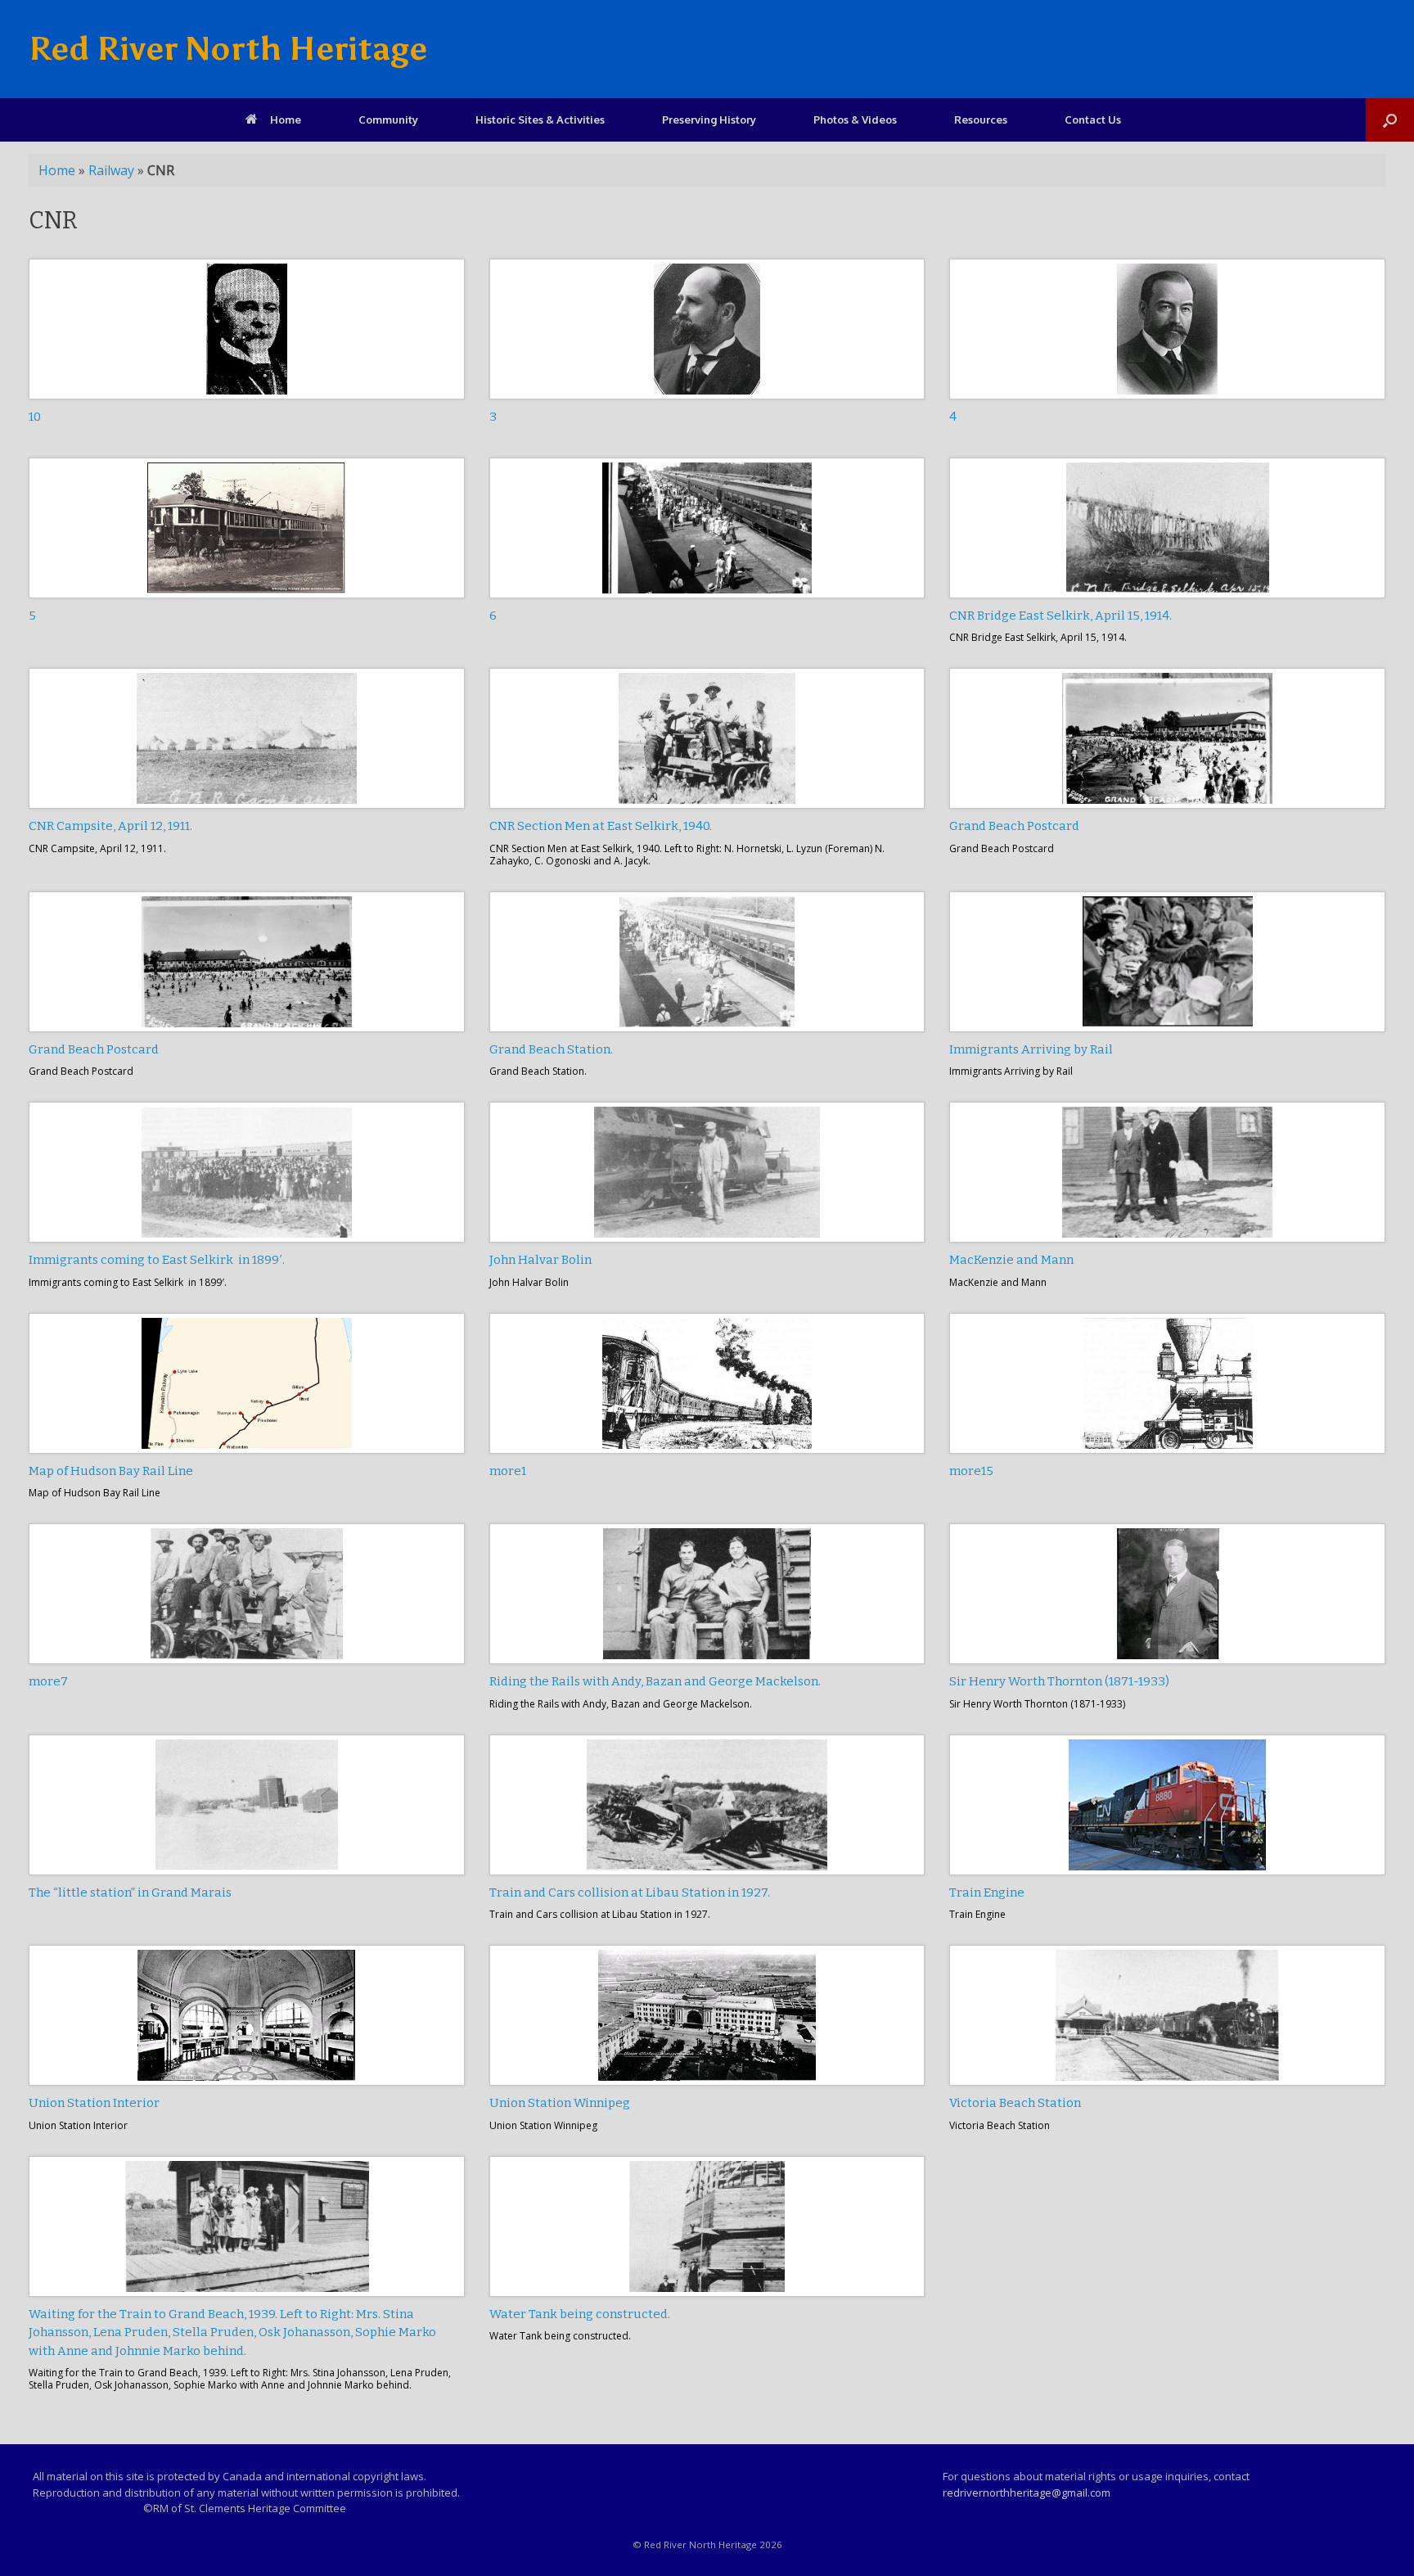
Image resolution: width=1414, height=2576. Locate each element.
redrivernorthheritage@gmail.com (1027, 2493)
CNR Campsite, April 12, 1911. (110, 826)
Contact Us (1093, 120)
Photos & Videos (855, 120)
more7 (48, 1681)
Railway (111, 170)
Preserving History (709, 120)
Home (286, 120)
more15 (971, 1471)
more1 (508, 1471)
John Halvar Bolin (540, 1260)
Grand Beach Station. (551, 1049)
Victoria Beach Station (1015, 2103)
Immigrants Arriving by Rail (1031, 1049)
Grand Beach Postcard (1014, 826)
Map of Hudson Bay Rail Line (111, 1471)
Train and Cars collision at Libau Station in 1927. (630, 1893)
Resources (981, 120)
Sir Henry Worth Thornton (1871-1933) (1059, 1681)
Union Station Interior (94, 2103)
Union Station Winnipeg (560, 2103)
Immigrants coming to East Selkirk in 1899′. (157, 1260)
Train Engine (987, 1893)
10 (35, 417)
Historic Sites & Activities (540, 120)
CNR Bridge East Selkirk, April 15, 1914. (1060, 616)
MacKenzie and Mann (1011, 1260)
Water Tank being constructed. (580, 2314)
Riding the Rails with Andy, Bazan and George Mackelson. (655, 1681)
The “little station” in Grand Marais (130, 1893)
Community (388, 120)
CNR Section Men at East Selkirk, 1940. (601, 826)
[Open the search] (1390, 120)
